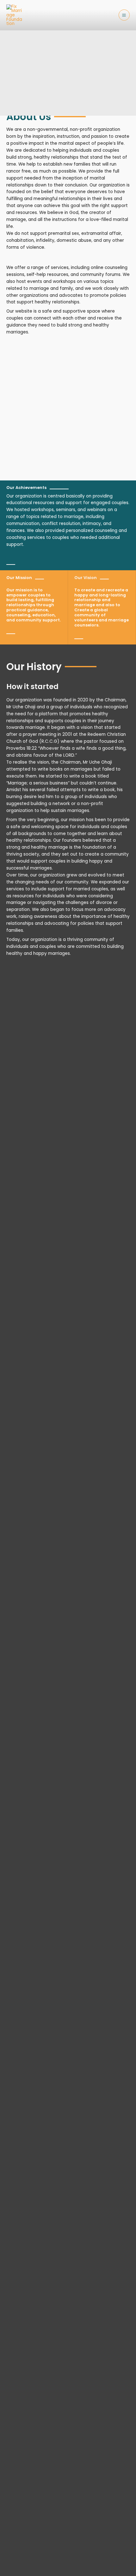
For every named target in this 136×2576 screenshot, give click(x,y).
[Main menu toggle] (124, 15)
